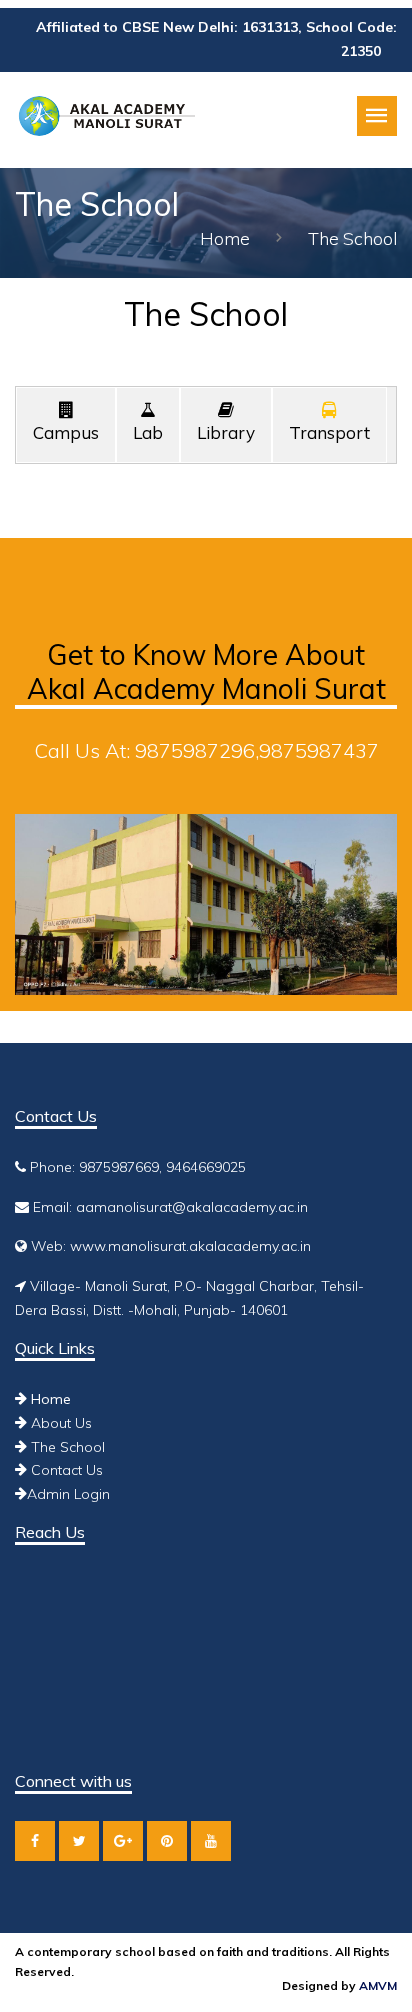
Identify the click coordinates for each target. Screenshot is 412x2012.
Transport (329, 432)
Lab (148, 432)
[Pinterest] (167, 1841)
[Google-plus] (123, 1841)
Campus (66, 432)
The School (66, 1447)
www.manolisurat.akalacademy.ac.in (190, 1246)
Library (226, 432)
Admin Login (68, 1494)
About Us (59, 1423)
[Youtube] (211, 1841)
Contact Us (65, 1470)
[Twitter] (79, 1841)
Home (225, 238)
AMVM (378, 1985)
